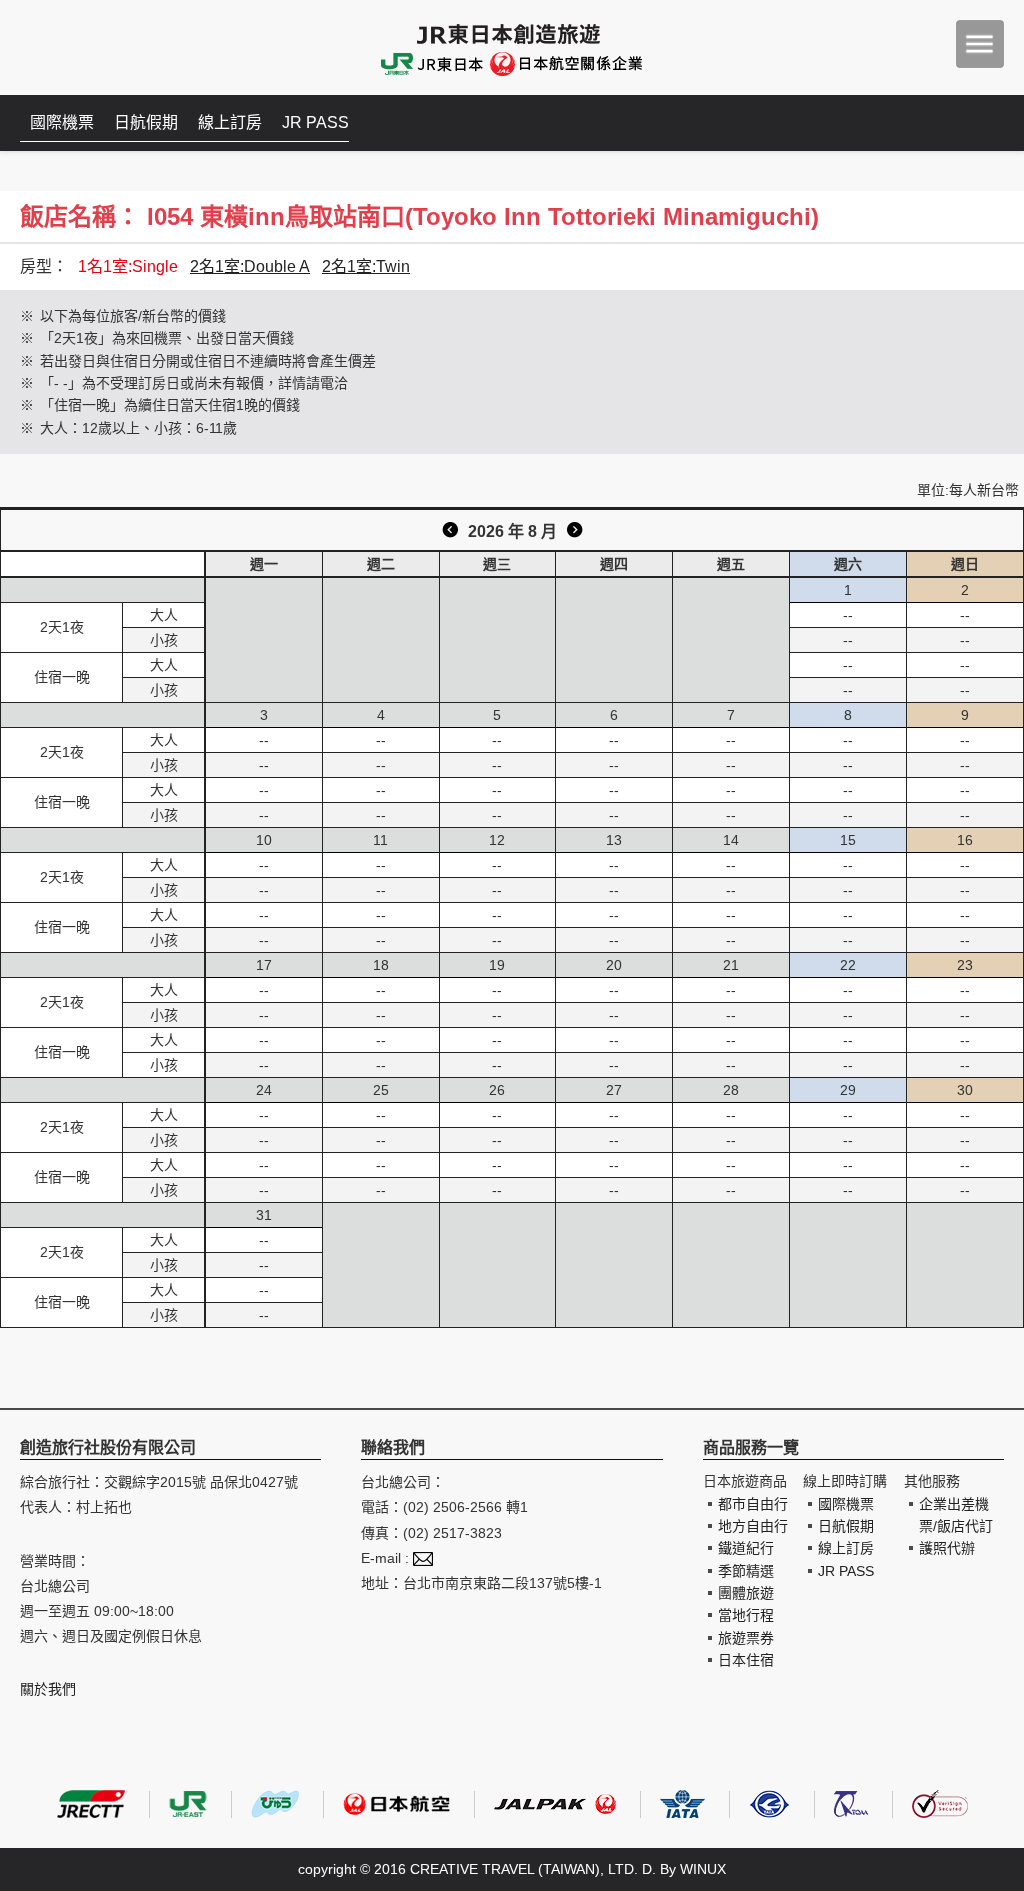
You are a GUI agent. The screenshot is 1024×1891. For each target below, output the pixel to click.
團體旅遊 (746, 1593)
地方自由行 (753, 1526)
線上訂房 (230, 122)
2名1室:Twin (366, 266)
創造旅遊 (80, 47)
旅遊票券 (746, 1638)
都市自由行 (753, 1504)
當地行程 (746, 1615)
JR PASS (315, 122)
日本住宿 (746, 1660)
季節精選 (746, 1571)
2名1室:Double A (250, 266)
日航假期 (146, 122)
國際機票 (62, 122)
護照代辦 (947, 1548)
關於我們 (48, 1689)
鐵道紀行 (746, 1548)
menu (980, 44)
